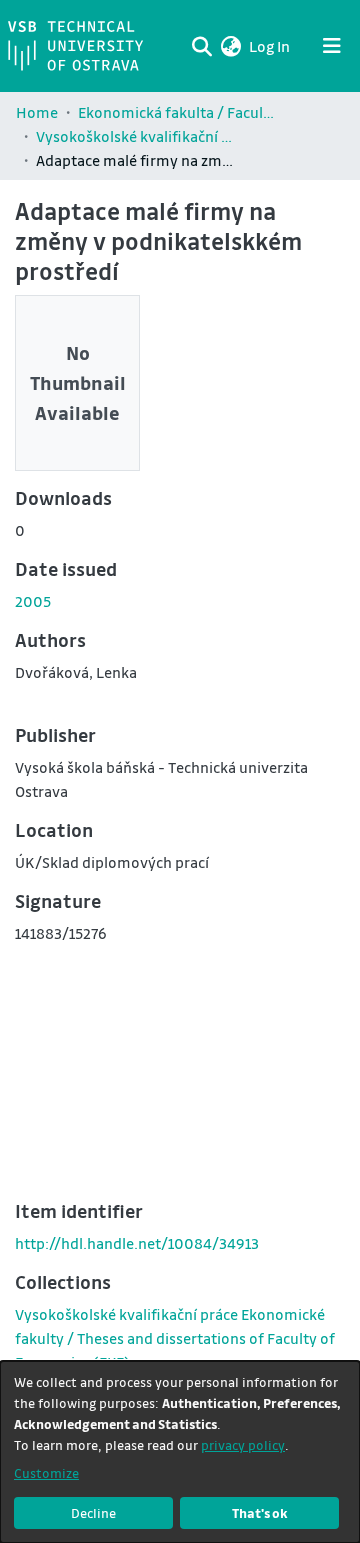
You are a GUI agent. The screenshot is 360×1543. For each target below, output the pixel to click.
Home (37, 112)
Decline (93, 1512)
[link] (175, 1338)
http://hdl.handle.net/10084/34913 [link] (137, 1243)
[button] (230, 46)
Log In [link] (270, 46)
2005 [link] (33, 601)
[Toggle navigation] (332, 46)
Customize (46, 1472)
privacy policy (243, 1444)
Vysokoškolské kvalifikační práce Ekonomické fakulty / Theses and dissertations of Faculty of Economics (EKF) (136, 136)
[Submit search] (201, 46)
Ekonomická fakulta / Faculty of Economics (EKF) (178, 112)
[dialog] (180, 1452)
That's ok (260, 1512)
